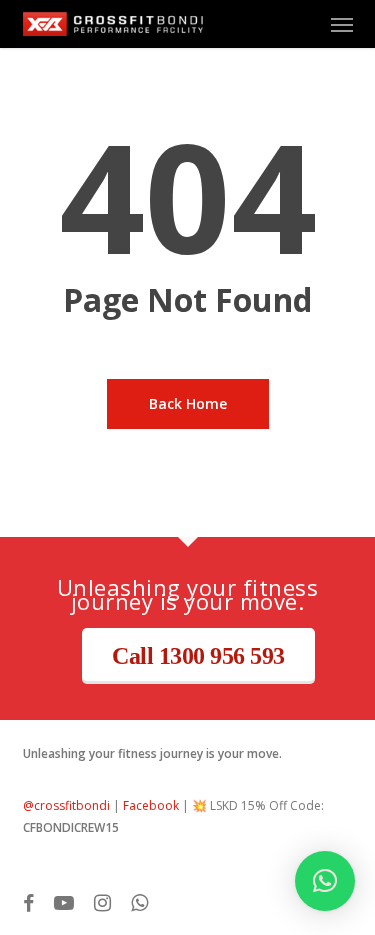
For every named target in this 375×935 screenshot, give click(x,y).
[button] (342, 24)
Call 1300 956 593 (198, 656)
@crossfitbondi (66, 805)
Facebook (151, 805)
